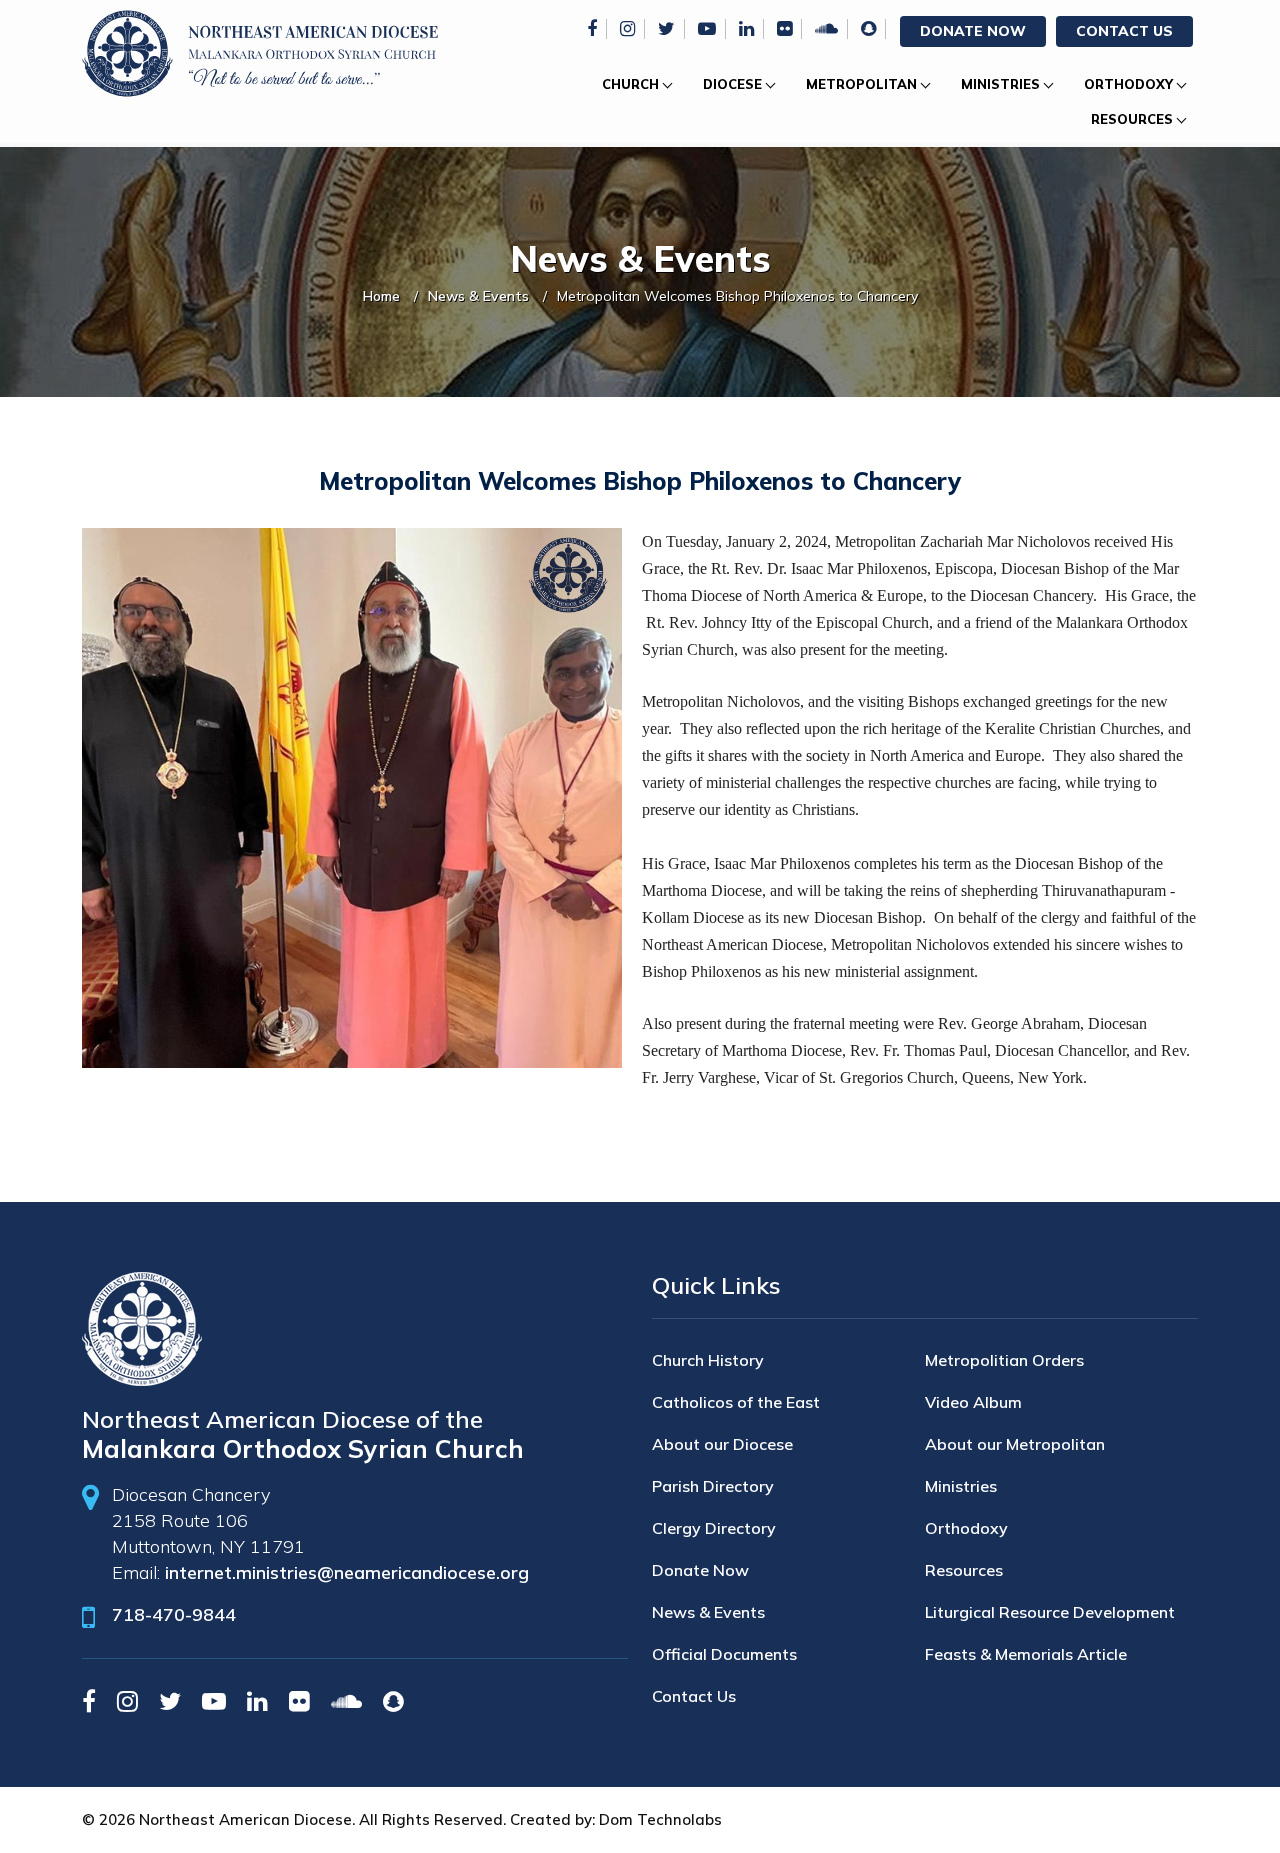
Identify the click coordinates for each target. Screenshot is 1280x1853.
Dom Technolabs (660, 1819)
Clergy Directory (714, 1528)
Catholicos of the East (736, 1402)
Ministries (1000, 84)
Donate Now (973, 31)
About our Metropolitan (1015, 1444)
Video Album (973, 1402)
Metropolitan (861, 84)
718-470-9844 (174, 1614)
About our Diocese (722, 1444)
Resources (1132, 119)
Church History (708, 1360)
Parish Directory (713, 1486)
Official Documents (724, 1654)
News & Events (478, 296)
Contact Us (1124, 31)
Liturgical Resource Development (1050, 1612)
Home (381, 296)
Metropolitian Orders (1004, 1360)
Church (630, 84)
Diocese (732, 84)
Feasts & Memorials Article (1026, 1654)
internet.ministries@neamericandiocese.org (347, 1572)
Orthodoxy (1128, 84)
